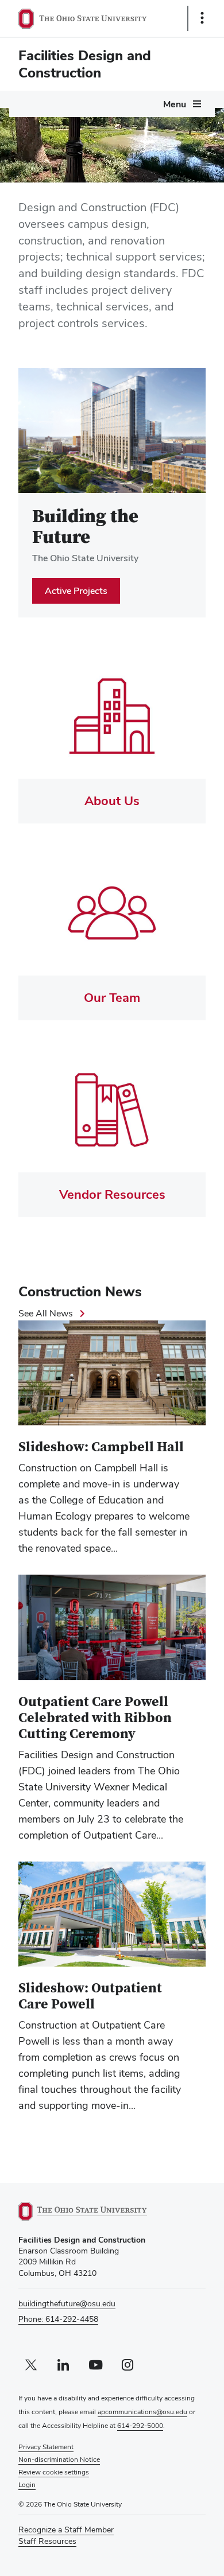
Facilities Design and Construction (85, 64)
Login (27, 2485)
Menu (175, 104)
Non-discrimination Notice (59, 2460)
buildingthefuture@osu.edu (67, 2303)
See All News (46, 1313)
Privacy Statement (46, 2447)
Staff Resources (47, 2541)
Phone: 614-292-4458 (58, 2319)
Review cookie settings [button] (54, 2472)
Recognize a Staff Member (66, 2530)
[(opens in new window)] (96, 2211)
